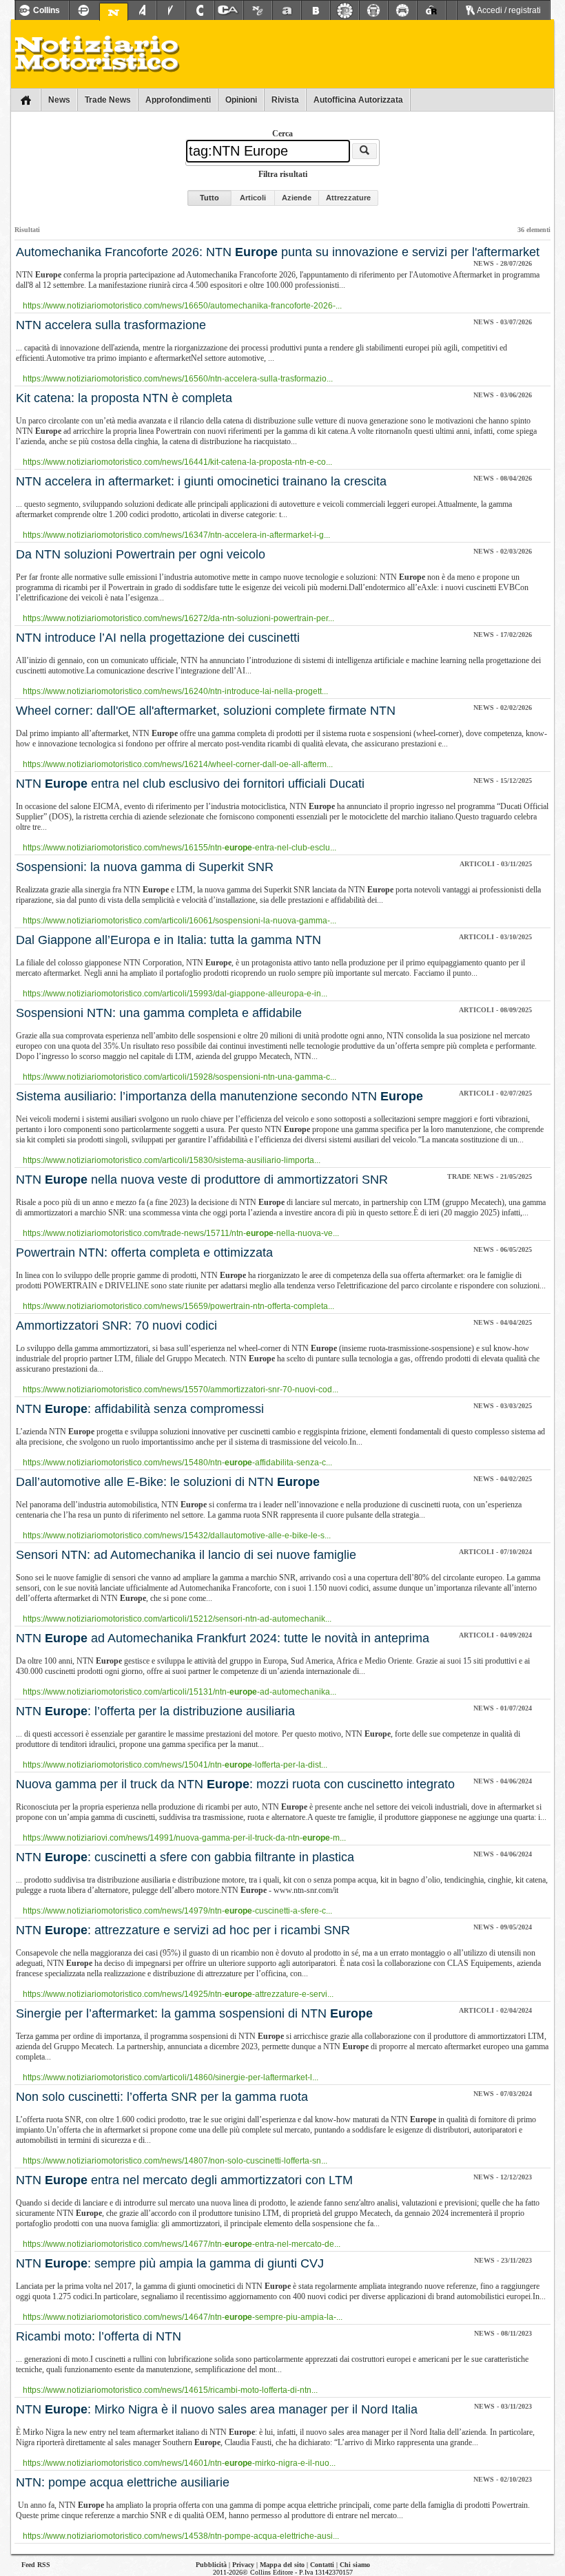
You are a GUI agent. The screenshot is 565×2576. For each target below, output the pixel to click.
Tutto (209, 198)
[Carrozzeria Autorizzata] (229, 10)
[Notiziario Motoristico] (114, 12)
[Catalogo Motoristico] (200, 10)
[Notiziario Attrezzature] (142, 10)
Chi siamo (355, 2565)
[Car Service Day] (402, 10)
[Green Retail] (431, 10)
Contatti (322, 2565)
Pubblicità (211, 2565)
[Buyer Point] (316, 10)
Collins (47, 10)
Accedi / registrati (508, 10)
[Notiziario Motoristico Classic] (258, 10)
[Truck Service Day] (373, 10)
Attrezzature (348, 198)
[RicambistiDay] (345, 10)
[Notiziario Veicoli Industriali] (171, 10)
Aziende (297, 198)
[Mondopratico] (83, 10)
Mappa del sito (282, 2565)
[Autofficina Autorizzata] (287, 10)
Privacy (243, 2565)
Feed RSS (36, 2565)
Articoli (253, 198)
